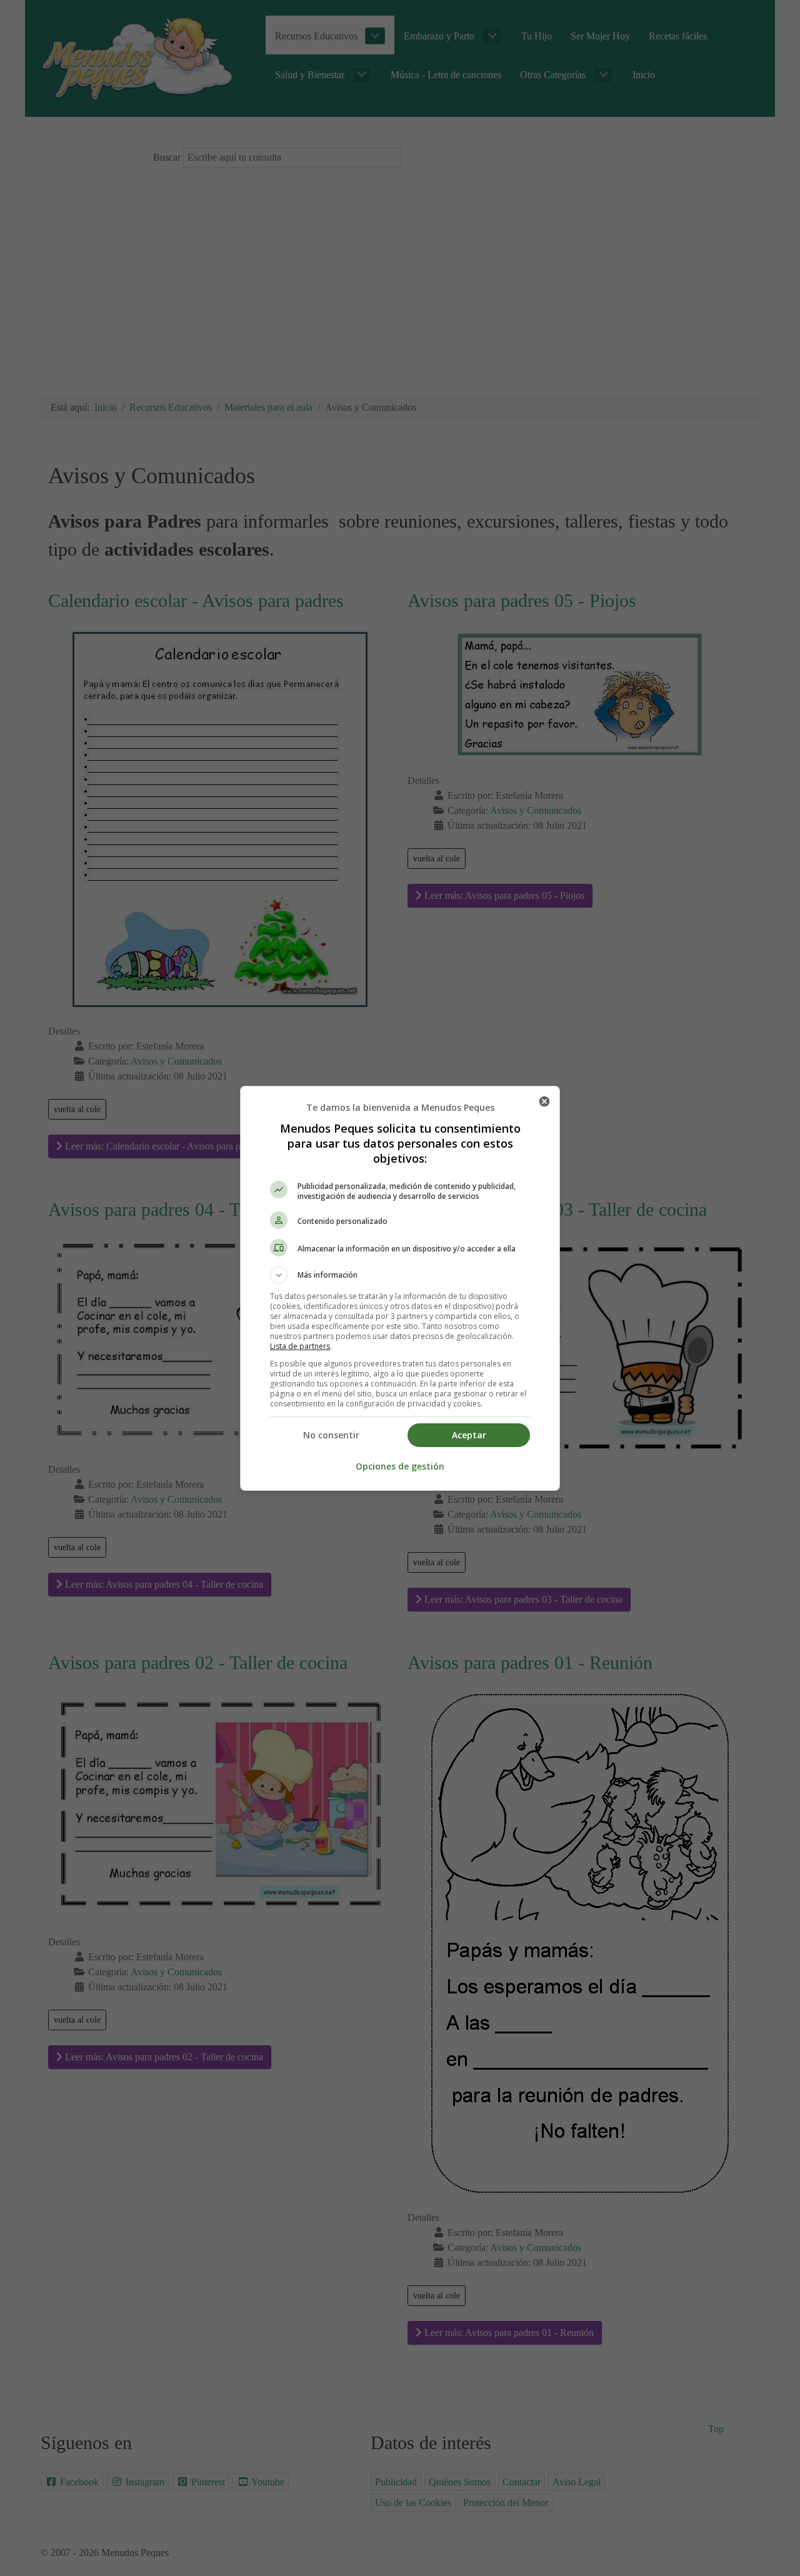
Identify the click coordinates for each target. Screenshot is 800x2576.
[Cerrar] (544, 1101)
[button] (400, 1275)
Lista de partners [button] (300, 1346)
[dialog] (400, 1288)
